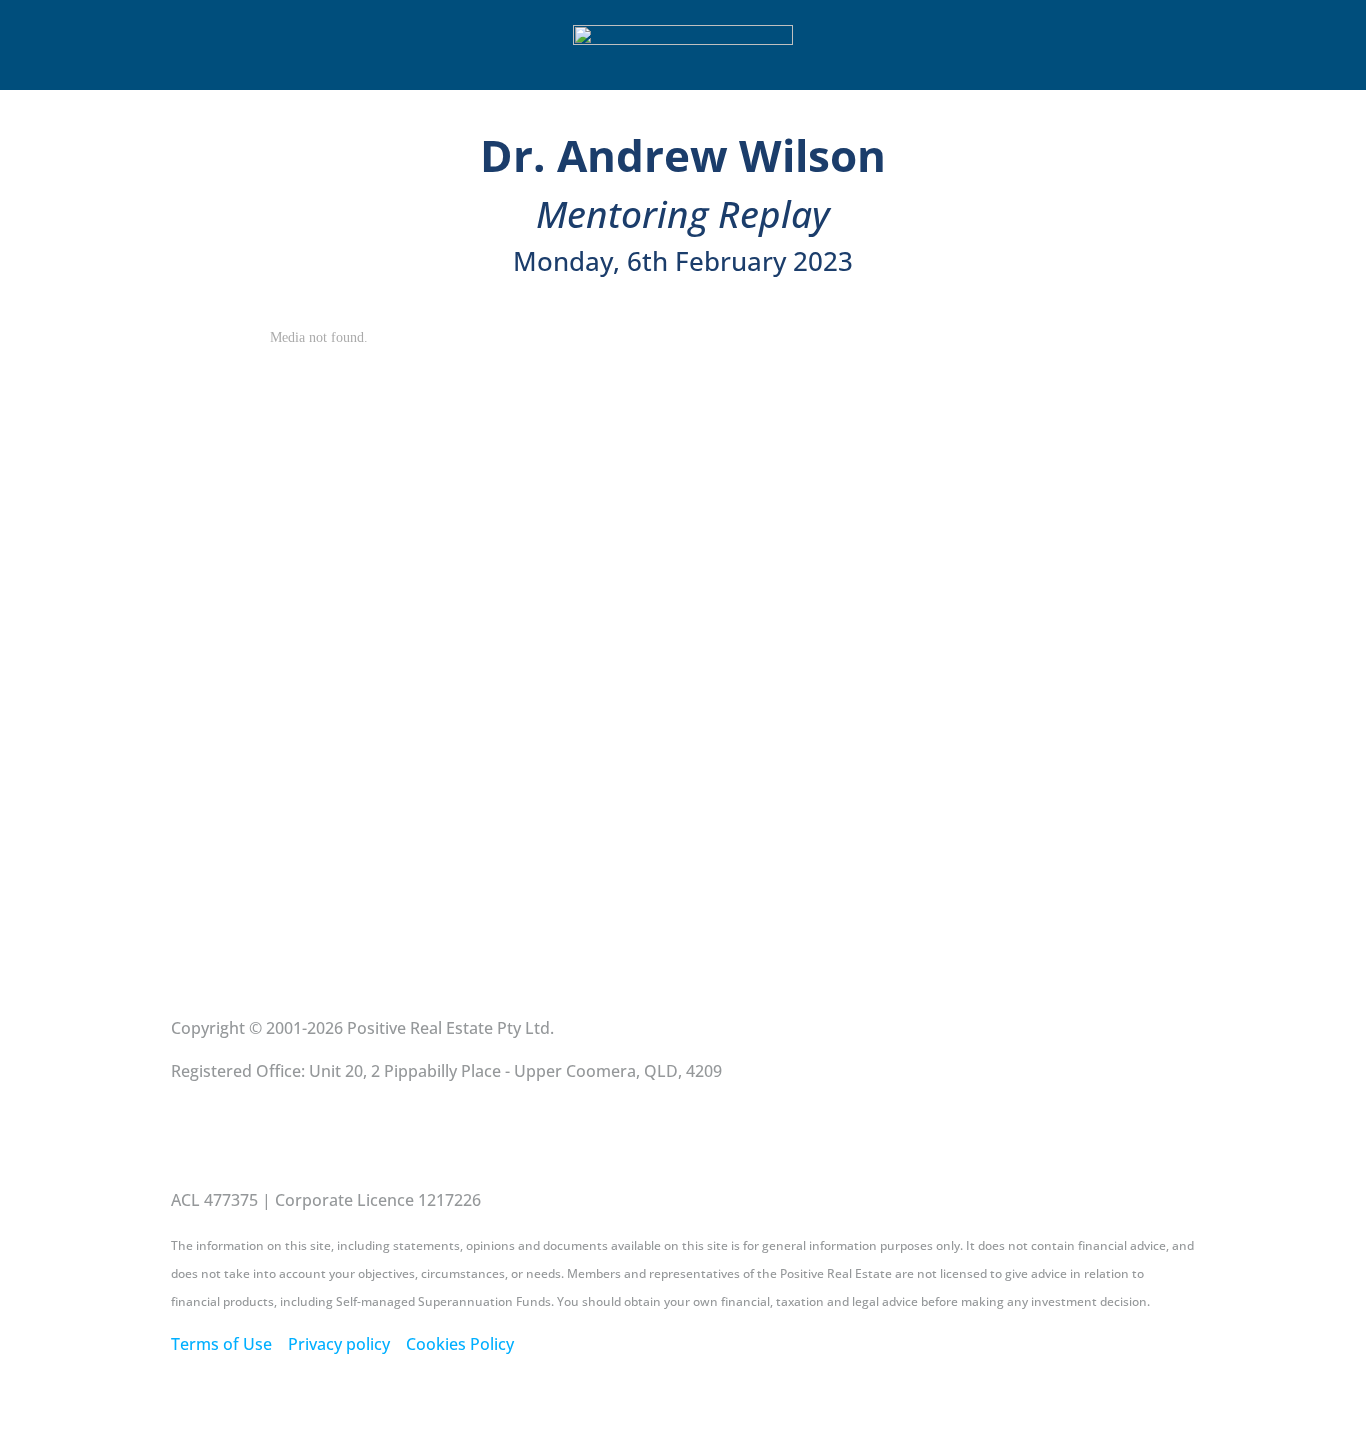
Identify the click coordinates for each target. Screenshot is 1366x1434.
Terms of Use (221, 1344)
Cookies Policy (460, 1344)
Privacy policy (339, 1344)
